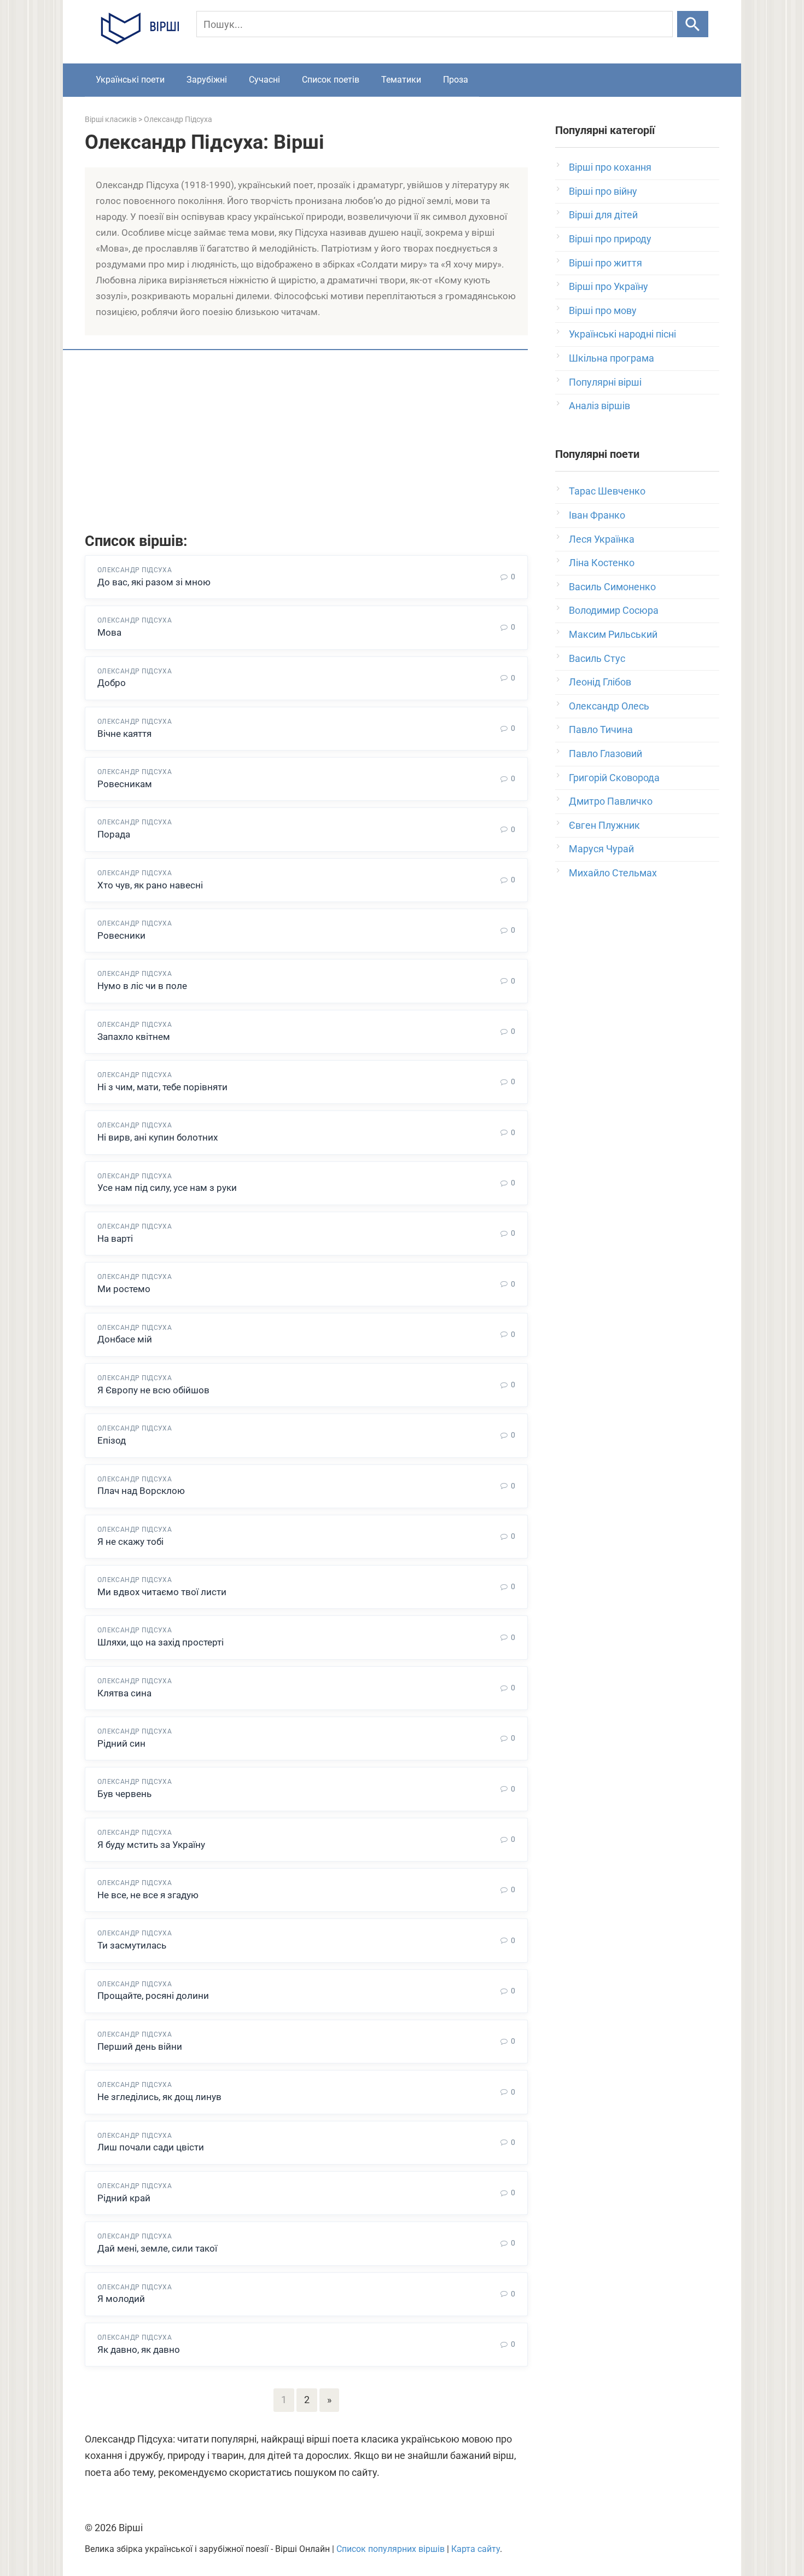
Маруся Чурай (601, 849)
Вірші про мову (603, 310)
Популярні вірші (605, 382)
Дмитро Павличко (611, 801)
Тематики (401, 80)
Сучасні (264, 80)
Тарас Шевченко (607, 491)
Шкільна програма (611, 358)
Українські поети (130, 80)
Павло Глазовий (605, 754)
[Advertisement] (306, 443)
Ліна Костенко (602, 563)
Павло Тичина (601, 729)
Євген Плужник (604, 825)
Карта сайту (476, 2549)
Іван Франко (597, 515)
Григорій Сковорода (614, 778)
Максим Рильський (613, 634)
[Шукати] (693, 24)
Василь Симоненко (612, 587)
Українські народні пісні (622, 334)
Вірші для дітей (603, 215)
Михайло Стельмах (613, 873)
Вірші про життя (605, 263)
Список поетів (331, 80)
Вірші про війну (603, 191)
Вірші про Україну (608, 286)
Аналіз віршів (599, 406)
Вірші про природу (610, 239)
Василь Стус (597, 658)
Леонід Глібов (600, 682)
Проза (456, 80)
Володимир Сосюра (614, 610)
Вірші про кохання (610, 167)
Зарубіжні (207, 80)
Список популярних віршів (391, 2549)
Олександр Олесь (609, 706)
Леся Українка (602, 539)
